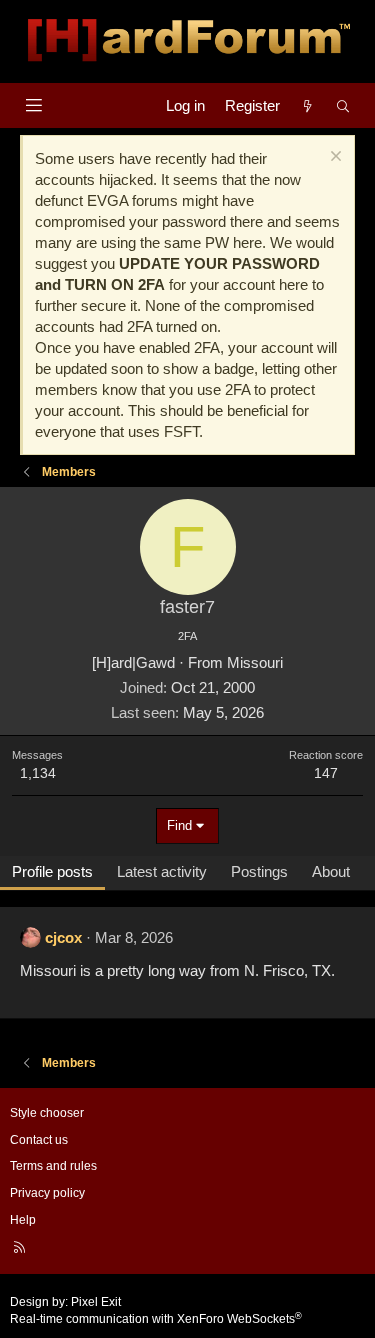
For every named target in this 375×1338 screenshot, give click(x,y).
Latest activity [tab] (162, 871)
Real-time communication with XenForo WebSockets (156, 1319)
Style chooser (47, 1113)
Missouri (255, 662)
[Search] (343, 105)
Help (23, 1220)
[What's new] (307, 105)
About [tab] (331, 871)
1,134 (38, 773)
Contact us (39, 1140)
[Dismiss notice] (333, 158)
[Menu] (33, 105)
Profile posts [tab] (52, 871)
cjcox (63, 937)
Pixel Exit (96, 1302)
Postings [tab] (259, 871)
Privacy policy (47, 1193)
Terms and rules (53, 1166)
